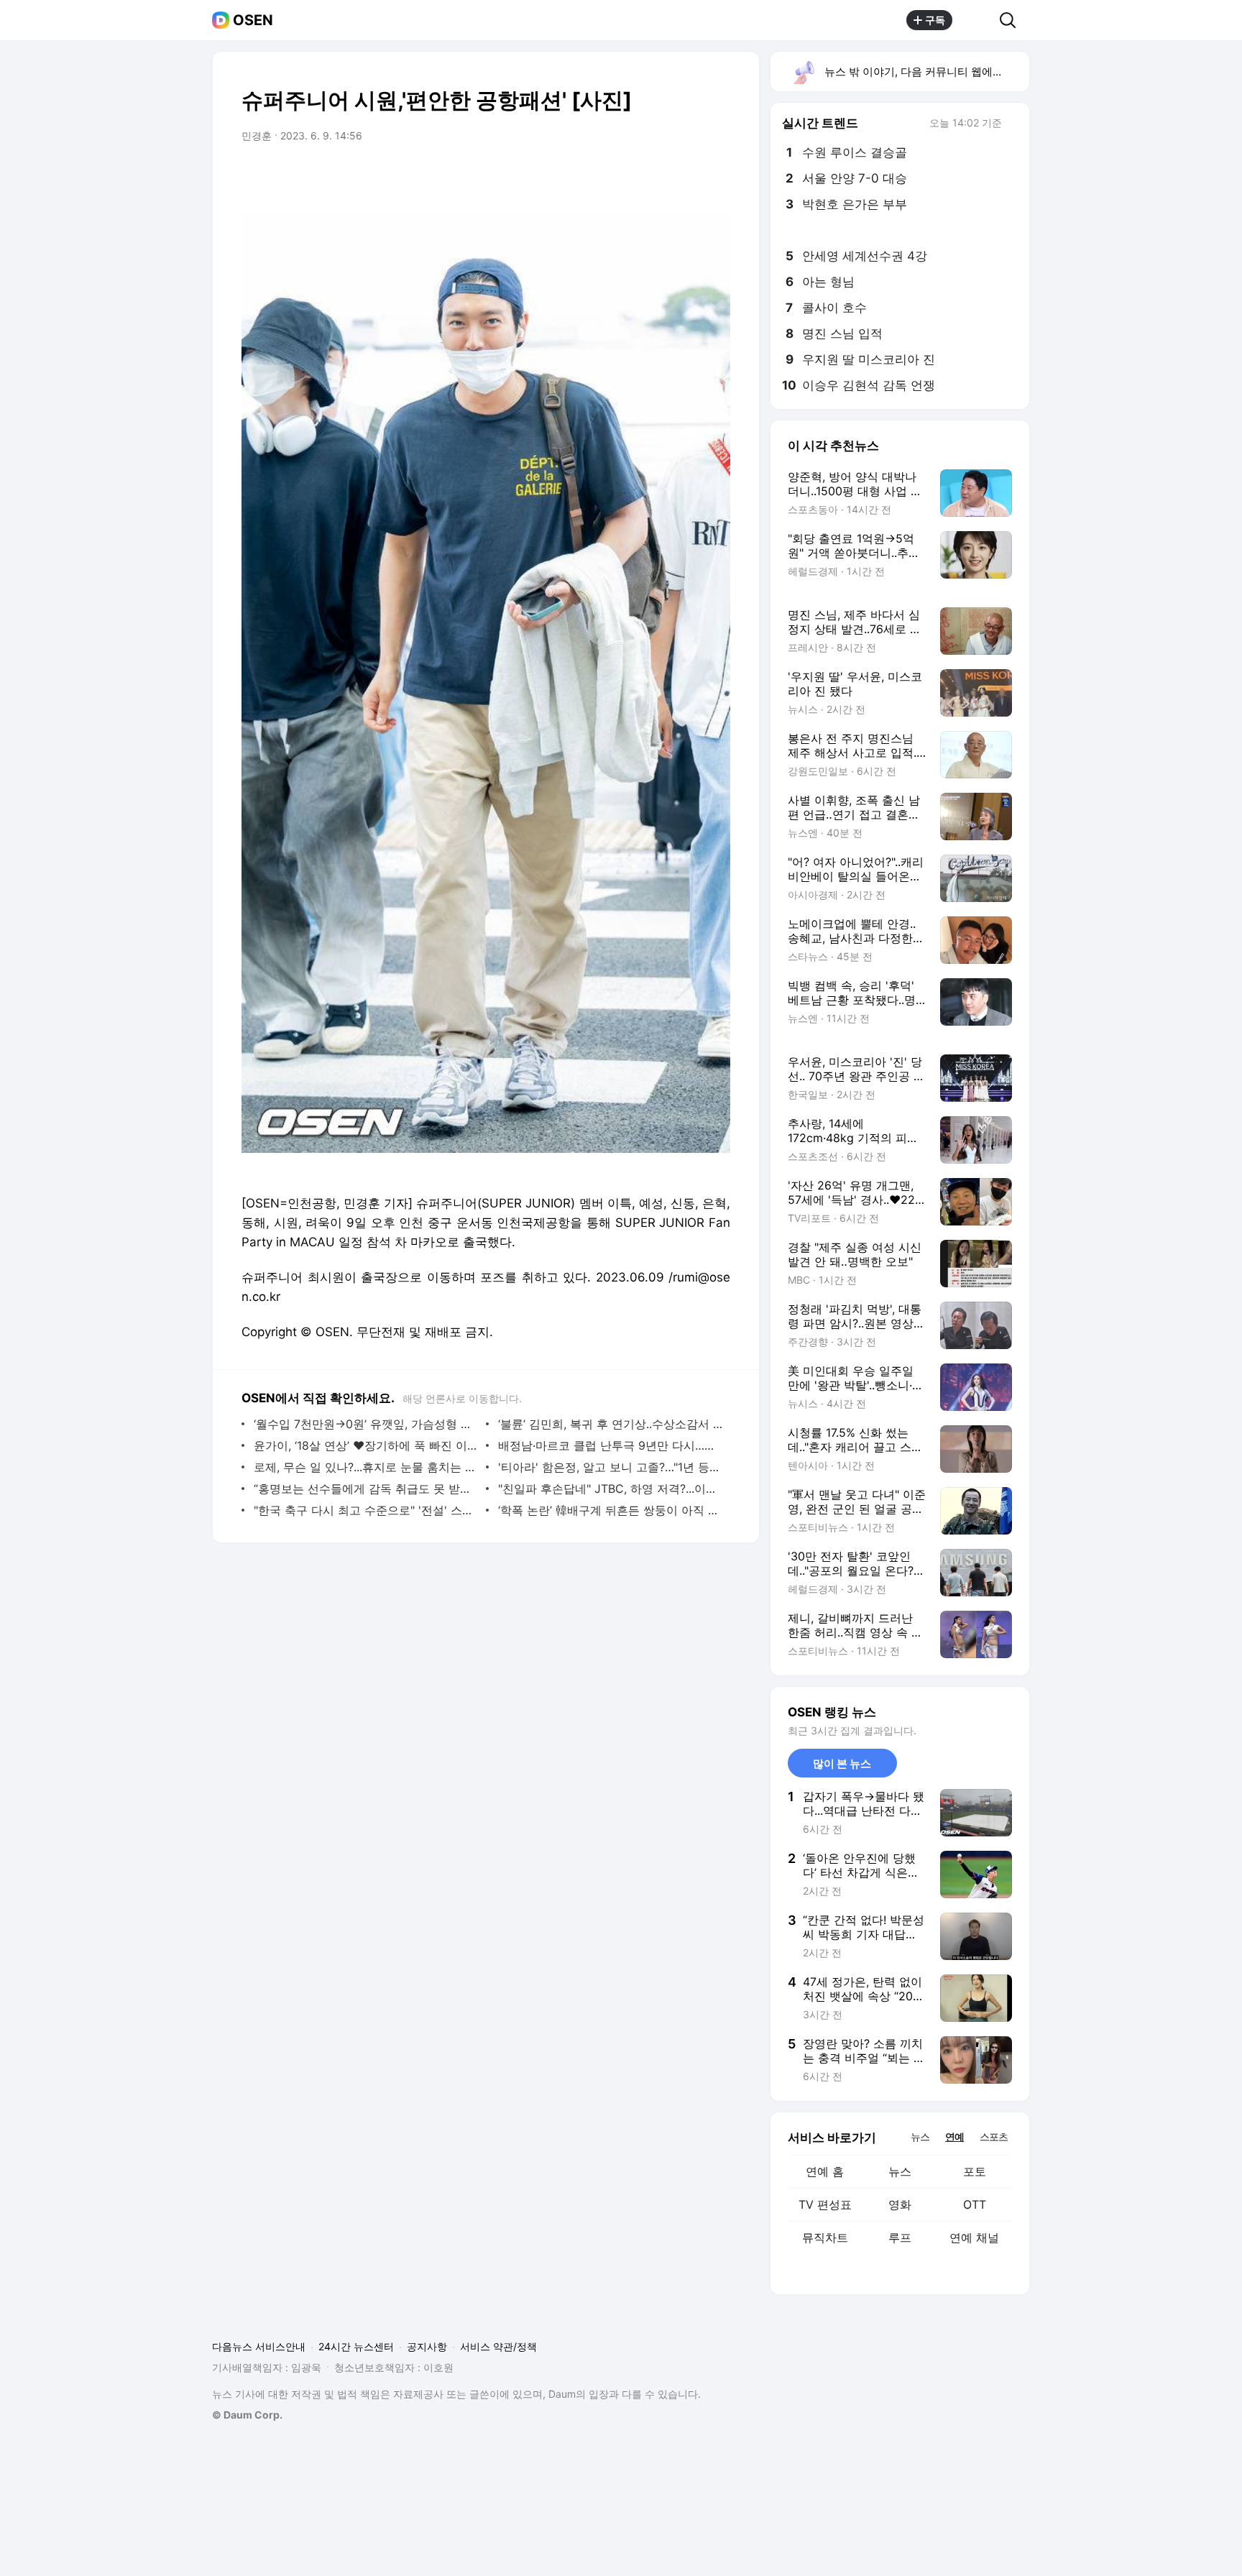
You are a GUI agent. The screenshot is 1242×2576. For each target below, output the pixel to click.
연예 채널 (974, 2237)
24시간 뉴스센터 (356, 2346)
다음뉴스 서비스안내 (259, 2346)
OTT (975, 2204)
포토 (975, 2171)
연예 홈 (825, 2171)
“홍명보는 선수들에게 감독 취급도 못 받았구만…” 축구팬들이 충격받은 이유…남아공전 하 (366, 1489)
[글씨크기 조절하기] (687, 176)
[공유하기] (976, 20)
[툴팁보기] (1012, 124)
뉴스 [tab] (920, 2136)
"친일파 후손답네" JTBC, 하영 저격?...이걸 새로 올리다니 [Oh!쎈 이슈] (611, 1489)
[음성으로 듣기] (630, 176)
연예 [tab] (954, 2136)
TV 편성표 (825, 2204)
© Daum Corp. (247, 2415)
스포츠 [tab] (994, 2136)
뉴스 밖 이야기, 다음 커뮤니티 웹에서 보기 (926, 72)
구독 (935, 20)
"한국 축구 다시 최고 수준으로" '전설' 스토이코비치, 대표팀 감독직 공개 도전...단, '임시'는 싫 (366, 1510)
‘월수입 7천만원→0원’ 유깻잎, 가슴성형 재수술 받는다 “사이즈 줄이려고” (366, 1424)
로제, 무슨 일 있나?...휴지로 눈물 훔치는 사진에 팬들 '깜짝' (366, 1467)
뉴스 (900, 2171)
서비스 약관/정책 (498, 2346)
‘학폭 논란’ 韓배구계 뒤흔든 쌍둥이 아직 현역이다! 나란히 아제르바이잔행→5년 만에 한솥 (611, 1510)
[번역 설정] (658, 176)
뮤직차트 (825, 2237)
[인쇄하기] (716, 176)
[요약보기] (601, 176)
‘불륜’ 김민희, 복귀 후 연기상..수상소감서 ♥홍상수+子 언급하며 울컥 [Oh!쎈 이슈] (611, 1424)
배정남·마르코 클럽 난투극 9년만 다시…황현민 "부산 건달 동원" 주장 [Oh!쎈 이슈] (611, 1445)
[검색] (1012, 20)
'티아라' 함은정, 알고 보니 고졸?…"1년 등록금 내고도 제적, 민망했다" (611, 1467)
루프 (900, 2237)
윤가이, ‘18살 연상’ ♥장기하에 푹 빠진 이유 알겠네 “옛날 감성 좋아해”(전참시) (366, 1445)
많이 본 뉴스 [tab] (842, 1763)
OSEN (253, 20)
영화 (900, 2204)
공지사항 (427, 2346)
